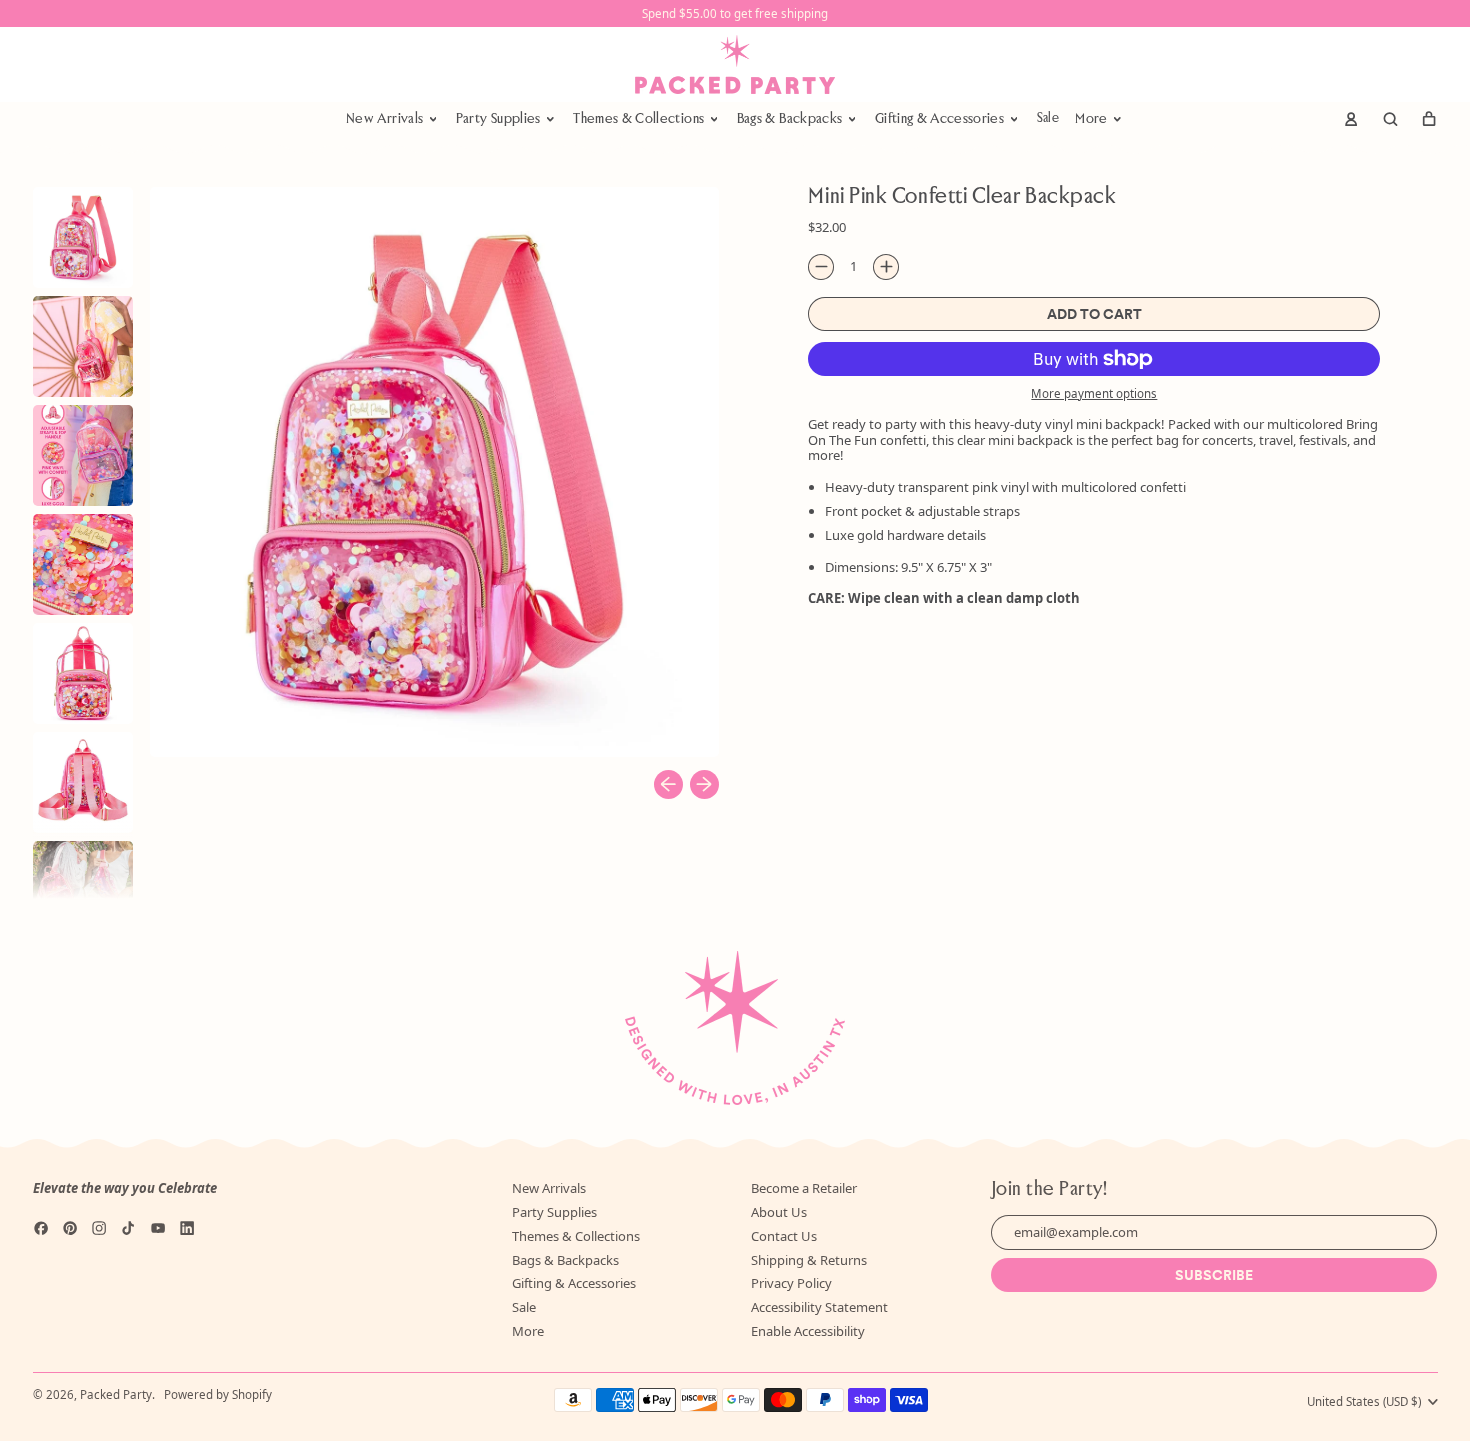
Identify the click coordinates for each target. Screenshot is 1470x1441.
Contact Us (784, 1236)
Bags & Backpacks (565, 1260)
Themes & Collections (576, 1236)
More (528, 1331)
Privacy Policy (791, 1283)
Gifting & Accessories (574, 1283)
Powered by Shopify (218, 1394)
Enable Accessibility (808, 1331)
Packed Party (116, 1394)
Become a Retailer (804, 1188)
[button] (1390, 119)
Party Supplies (554, 1212)
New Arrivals (549, 1188)
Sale (1048, 118)
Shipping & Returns (809, 1260)
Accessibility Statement (819, 1307)
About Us (779, 1212)
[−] (821, 267)
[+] (886, 267)
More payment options (1094, 394)
